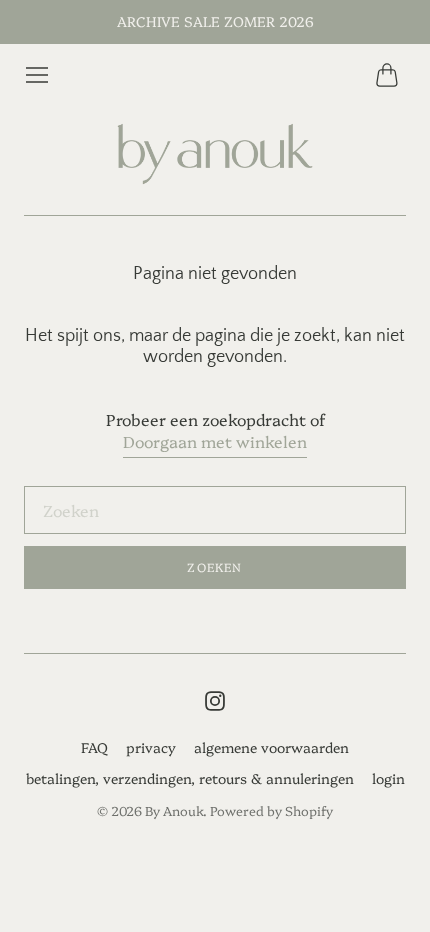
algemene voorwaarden (271, 747)
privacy (151, 747)
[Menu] (37, 75)
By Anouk (174, 810)
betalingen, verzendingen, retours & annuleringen (190, 778)
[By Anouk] (215, 154)
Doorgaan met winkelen (215, 441)
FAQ (94, 747)
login (388, 778)
